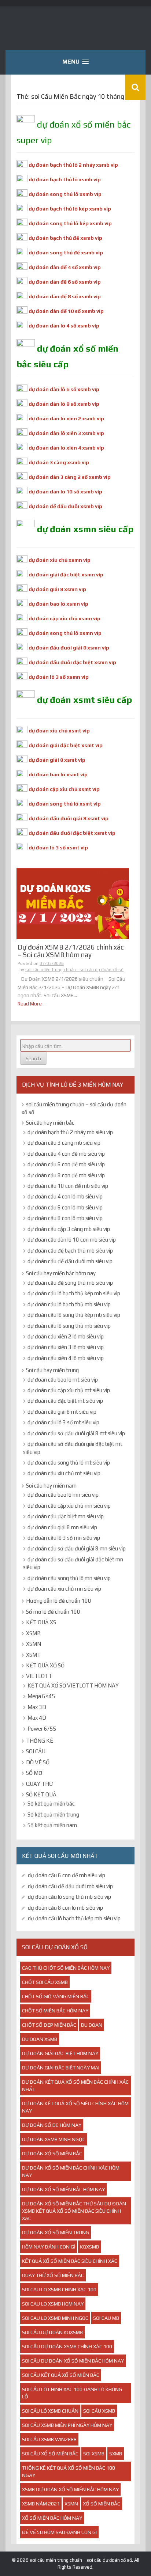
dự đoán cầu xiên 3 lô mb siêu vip (66, 1347)
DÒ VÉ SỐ (38, 1762)
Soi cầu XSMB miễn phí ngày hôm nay (67, 2425)
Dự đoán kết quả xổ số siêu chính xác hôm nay (75, 2107)
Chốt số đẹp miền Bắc (49, 2025)
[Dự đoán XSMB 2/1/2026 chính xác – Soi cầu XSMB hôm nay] (73, 904)
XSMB (33, 1633)
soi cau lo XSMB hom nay (53, 2304)
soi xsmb (94, 2454)
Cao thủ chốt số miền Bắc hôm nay (66, 1968)
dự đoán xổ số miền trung (56, 2232)
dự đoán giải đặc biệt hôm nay (60, 2053)
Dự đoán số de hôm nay (52, 2125)
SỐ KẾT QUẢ (41, 1794)
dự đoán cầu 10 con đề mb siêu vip (68, 1186)
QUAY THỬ (39, 1784)
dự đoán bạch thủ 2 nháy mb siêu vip (70, 1132)
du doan (92, 2025)
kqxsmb (89, 2247)
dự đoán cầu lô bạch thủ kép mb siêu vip (74, 1293)
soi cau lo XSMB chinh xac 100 (59, 2289)
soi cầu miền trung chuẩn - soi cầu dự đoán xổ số (74, 970)
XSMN (34, 1644)
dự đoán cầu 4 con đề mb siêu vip (66, 1154)
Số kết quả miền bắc (51, 1804)
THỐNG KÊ (40, 1741)
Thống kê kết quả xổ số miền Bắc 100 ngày (69, 2471)
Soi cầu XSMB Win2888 (49, 2439)
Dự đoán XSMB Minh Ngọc (54, 2139)
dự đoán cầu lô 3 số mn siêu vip (64, 1538)
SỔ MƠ (34, 1773)
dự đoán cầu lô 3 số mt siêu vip (63, 1422)
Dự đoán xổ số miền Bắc (52, 2153)
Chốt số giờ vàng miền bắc (56, 1996)
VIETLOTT (39, 1676)
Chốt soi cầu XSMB (45, 1982)
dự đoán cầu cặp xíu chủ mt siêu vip (69, 1390)
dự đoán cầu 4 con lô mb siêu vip (65, 1196)
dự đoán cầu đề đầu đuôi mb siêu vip (70, 1261)
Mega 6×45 (41, 1696)
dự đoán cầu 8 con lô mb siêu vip (65, 1218)
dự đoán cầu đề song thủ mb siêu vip (70, 1283)
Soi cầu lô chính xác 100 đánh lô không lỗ (72, 2393)
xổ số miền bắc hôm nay (52, 2518)
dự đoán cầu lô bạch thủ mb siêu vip (69, 1304)
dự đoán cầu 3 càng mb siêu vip (64, 1143)
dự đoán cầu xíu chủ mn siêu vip (64, 1589)
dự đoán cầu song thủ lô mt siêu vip (69, 1463)
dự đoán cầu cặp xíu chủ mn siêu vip (69, 1506)
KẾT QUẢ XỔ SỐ (45, 1665)
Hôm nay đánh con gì (49, 2247)
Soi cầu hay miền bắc (50, 1123)
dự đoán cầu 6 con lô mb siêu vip (65, 1207)
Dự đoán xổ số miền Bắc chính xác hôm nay (71, 2171)
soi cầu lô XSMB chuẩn (50, 2411)
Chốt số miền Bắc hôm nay (55, 2011)
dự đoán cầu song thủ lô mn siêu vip (69, 1578)
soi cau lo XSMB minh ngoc (55, 2318)
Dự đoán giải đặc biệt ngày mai (61, 2068)
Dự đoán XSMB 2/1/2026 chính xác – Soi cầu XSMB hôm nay (71, 951)
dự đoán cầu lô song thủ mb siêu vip (69, 1326)
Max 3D (37, 1707)
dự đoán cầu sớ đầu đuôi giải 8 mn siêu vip (77, 1548)
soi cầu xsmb (99, 2411)
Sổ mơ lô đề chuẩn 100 (53, 1612)
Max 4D (37, 1718)
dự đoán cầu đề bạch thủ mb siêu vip (70, 1251)
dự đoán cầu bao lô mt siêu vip (63, 1380)
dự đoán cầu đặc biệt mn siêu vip (66, 1516)
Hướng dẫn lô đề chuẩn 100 (59, 1601)
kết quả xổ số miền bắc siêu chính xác (70, 2261)
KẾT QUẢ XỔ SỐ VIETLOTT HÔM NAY (73, 1685)
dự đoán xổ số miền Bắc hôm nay (63, 2189)
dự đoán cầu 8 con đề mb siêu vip (66, 1175)
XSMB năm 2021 (41, 2504)
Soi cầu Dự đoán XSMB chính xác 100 (67, 2346)
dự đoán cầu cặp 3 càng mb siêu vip (69, 1229)
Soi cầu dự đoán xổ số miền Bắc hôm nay (73, 2361)
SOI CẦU (36, 1751)
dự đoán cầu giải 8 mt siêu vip (62, 1412)
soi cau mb (106, 2318)
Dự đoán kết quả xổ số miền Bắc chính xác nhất (75, 2086)
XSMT (33, 1655)
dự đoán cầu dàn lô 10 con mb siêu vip (72, 1240)
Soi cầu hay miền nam (51, 1486)
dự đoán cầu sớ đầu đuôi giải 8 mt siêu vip (76, 1433)
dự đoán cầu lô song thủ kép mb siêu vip (74, 1315)
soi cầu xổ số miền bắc (50, 2454)
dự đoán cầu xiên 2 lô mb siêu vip (66, 1336)
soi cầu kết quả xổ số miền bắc (61, 2375)
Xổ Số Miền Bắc (102, 2504)
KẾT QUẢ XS (41, 1622)
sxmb (116, 2454)
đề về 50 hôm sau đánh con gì (59, 2532)
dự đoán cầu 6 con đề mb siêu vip (66, 1164)
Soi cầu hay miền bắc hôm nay (61, 1273)
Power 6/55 (42, 1729)
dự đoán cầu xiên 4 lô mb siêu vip (66, 1358)
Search (33, 1058)
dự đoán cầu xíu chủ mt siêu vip (64, 1473)
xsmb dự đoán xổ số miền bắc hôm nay (70, 2489)
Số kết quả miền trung (53, 1814)
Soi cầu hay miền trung (52, 1370)
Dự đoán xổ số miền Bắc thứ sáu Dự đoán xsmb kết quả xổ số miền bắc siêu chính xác (74, 2211)
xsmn (71, 2504)
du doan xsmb (40, 2039)
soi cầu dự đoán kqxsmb (52, 2332)
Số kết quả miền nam (52, 1825)
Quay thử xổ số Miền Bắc (53, 2275)
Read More (30, 1004)
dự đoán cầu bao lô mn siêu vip (63, 1495)
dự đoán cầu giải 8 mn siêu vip (62, 1527)
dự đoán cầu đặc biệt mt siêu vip (65, 1401)
